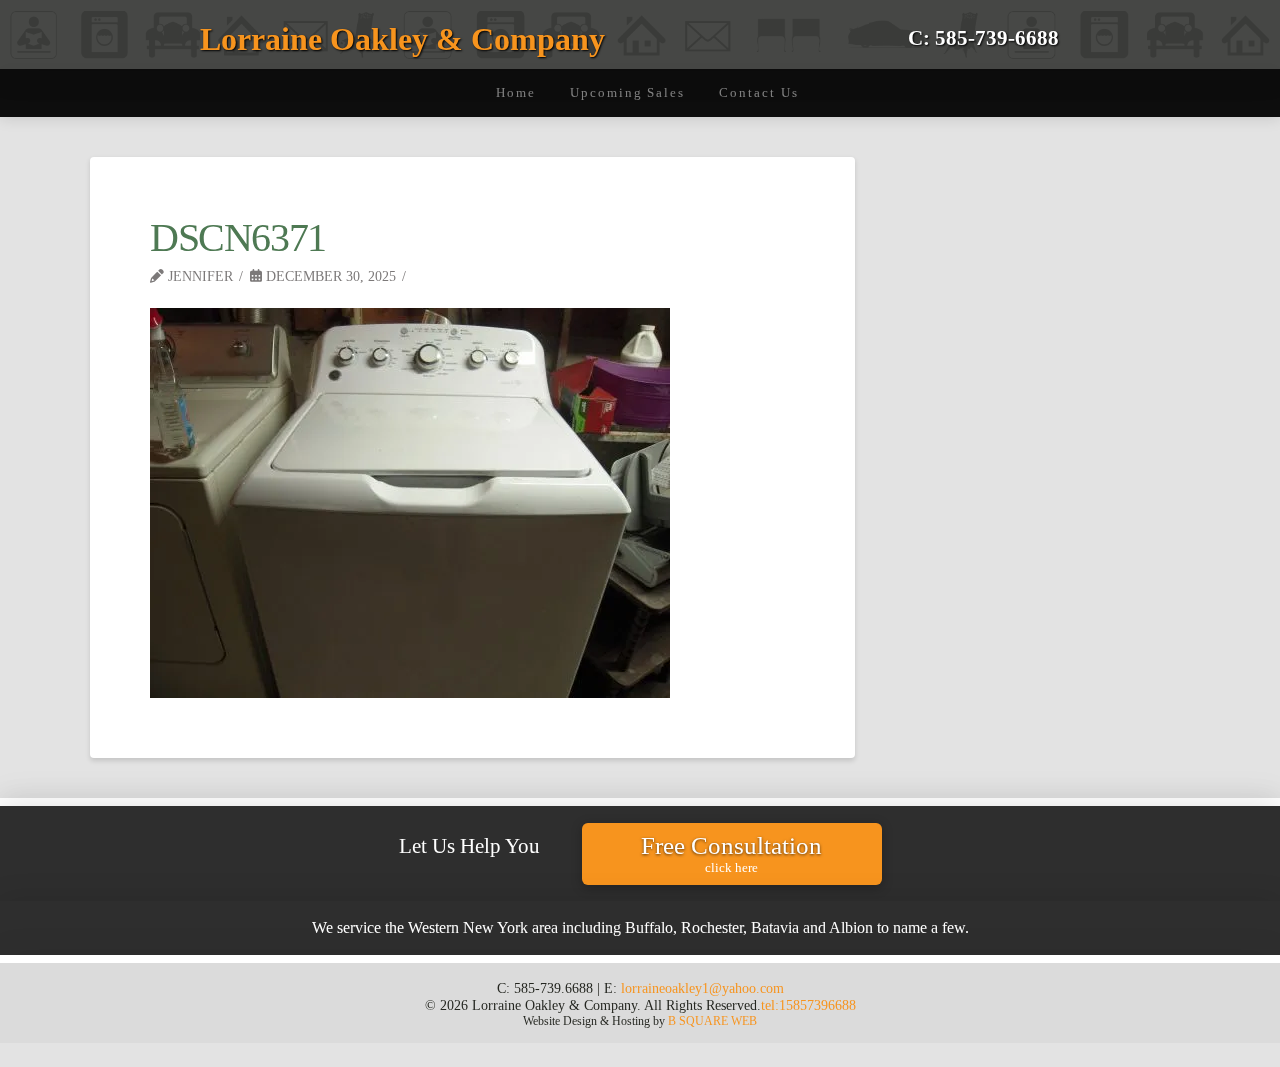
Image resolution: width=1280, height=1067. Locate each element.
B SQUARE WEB (712, 1021)
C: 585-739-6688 (983, 37)
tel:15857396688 (808, 1005)
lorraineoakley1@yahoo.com (702, 988)
